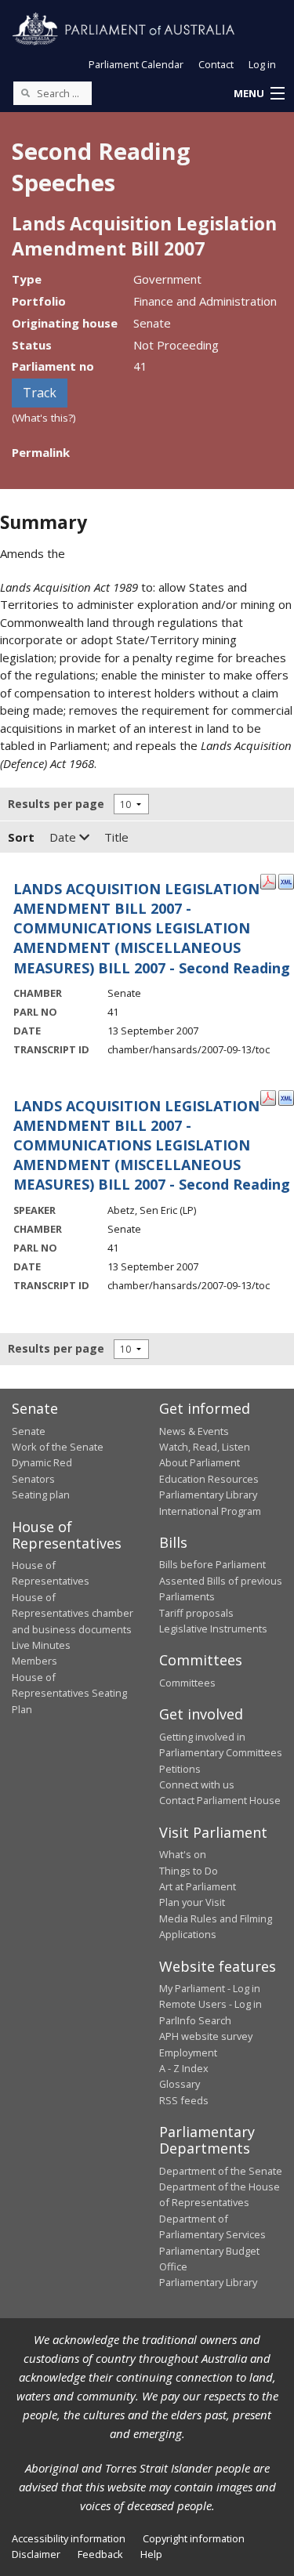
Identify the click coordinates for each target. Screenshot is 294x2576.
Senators (33, 1479)
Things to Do (189, 1871)
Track (40, 393)
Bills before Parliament (212, 1564)
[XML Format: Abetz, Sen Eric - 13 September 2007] (286, 1097)
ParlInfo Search (195, 2020)
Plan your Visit (192, 1902)
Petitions (180, 1769)
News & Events (194, 1431)
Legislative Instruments (213, 1629)
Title (116, 837)
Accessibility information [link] (69, 2538)
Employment (188, 2052)
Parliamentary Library (208, 1495)
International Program (210, 1511)
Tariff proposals (196, 1613)
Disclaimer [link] (36, 2554)
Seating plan (41, 1495)
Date (64, 837)
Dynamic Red (42, 1462)
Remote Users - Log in (211, 2004)
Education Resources (209, 1479)
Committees (187, 1683)
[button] (259, 94)
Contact (216, 64)
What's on (183, 1854)
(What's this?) (44, 418)
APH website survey (206, 2036)
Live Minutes (41, 1645)
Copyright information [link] (194, 2538)
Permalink (41, 452)
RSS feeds (184, 2100)
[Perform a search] (25, 92)
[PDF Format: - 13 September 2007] (268, 880)
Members (34, 1661)
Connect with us (197, 1784)
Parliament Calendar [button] (136, 64)
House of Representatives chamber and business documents (73, 1613)
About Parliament (200, 1462)
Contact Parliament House (220, 1800)
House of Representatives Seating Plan (69, 1693)
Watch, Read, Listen (205, 1447)
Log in (262, 64)
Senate (29, 1431)
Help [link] (151, 2554)
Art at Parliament (198, 1886)
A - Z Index (184, 2068)
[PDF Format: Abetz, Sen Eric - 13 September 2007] (268, 1097)
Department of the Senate (221, 2171)
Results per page (56, 804)
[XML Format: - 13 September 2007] (286, 880)
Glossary (180, 2084)
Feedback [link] (100, 2554)
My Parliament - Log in (210, 1988)
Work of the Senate (58, 1447)
